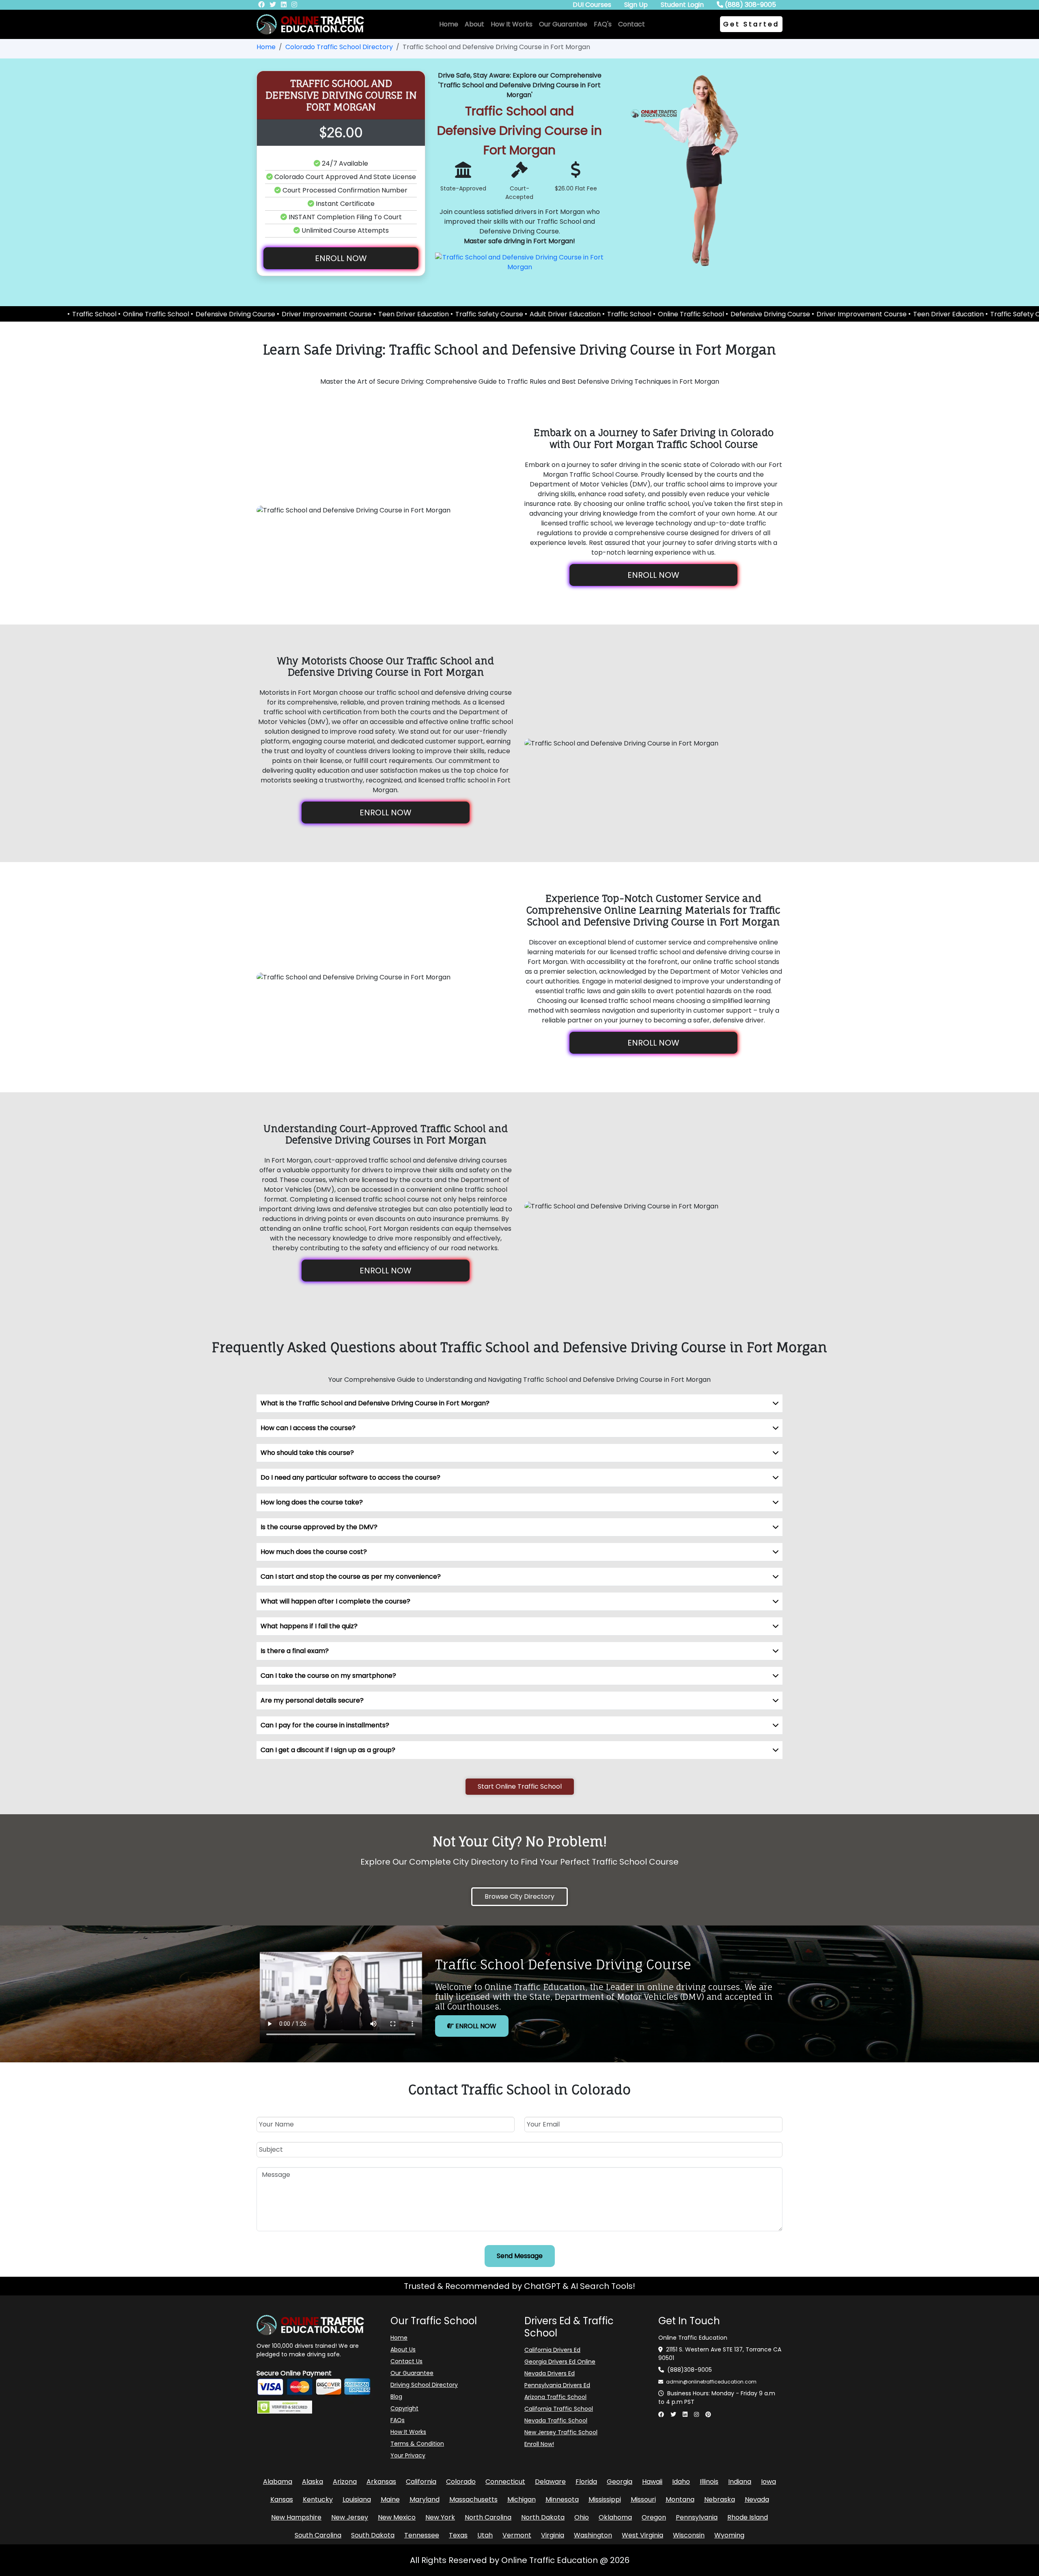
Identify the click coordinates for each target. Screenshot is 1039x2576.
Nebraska (720, 2499)
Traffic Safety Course (313, 314)
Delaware (550, 2482)
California (421, 2482)
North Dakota (543, 2517)
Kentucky (318, 2499)
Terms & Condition (417, 2444)
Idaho (681, 2482)
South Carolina (318, 2535)
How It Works (512, 24)
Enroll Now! (539, 2444)
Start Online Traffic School (520, 1786)
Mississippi (605, 2499)
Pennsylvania (697, 2517)
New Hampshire (296, 2517)
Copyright (404, 2408)
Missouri (643, 2499)
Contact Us (406, 2361)
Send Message (520, 2256)
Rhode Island (748, 2517)
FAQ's (603, 24)
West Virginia (642, 2535)
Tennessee (422, 2535)
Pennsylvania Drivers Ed (557, 2385)
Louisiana (357, 2499)
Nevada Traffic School (556, 2420)
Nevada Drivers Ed (550, 2373)
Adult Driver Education (389, 314)
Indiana (740, 2482)
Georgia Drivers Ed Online (560, 2362)
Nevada (757, 2499)
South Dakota (373, 2535)
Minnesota (562, 2499)
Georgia (620, 2482)
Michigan (522, 2499)
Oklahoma (615, 2517)
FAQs (398, 2420)
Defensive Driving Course (59, 314)
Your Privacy (408, 2455)
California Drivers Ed (552, 2350)
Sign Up (636, 5)
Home (449, 24)
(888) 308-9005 (750, 5)
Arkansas (381, 2482)
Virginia (553, 2535)
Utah (485, 2535)
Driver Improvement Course (150, 314)
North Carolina (488, 2517)
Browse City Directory (519, 1896)
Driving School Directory (424, 2385)
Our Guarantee (563, 24)
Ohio (582, 2517)
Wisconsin (689, 2535)
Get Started (751, 24)
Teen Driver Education (237, 314)
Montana (680, 2499)
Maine (390, 2499)
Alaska (313, 2482)
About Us (403, 2349)
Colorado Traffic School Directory (339, 47)
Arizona (345, 2482)
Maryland (425, 2499)
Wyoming (729, 2535)
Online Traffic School (514, 314)
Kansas (282, 2499)
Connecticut (505, 2482)
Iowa (768, 2482)
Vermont (517, 2535)
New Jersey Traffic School (561, 2432)
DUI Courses (592, 5)
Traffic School (453, 314)
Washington (593, 2535)
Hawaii (652, 2482)
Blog (396, 2397)
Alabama (278, 2482)
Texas (458, 2535)
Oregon (654, 2517)
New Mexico (397, 2517)
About (474, 24)
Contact (632, 24)
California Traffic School (559, 2409)
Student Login (682, 5)
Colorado (461, 2482)
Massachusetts (473, 2499)
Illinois (709, 2482)
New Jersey (350, 2517)
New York (440, 2517)
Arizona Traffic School (555, 2397)
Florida (586, 2482)
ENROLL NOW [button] (341, 258)
